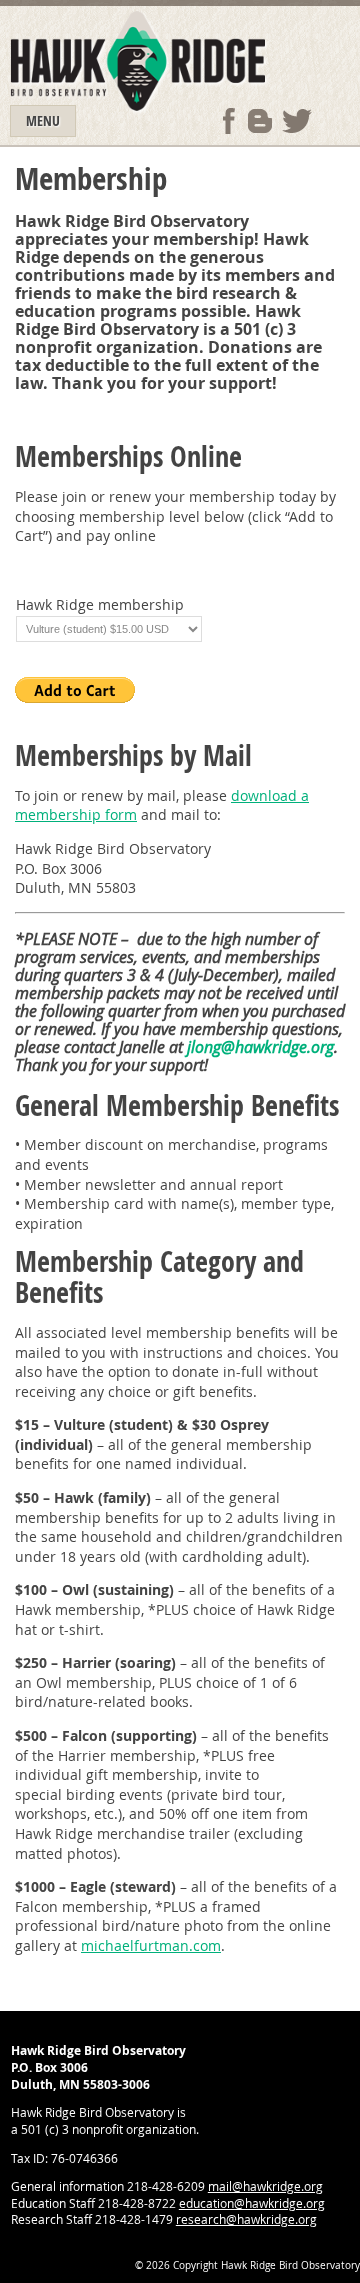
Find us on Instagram (334, 121)
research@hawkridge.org (246, 2219)
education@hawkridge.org (252, 2203)
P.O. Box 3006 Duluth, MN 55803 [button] (75, 878)
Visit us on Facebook (229, 121)
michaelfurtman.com (151, 1945)
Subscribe (260, 121)
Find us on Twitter (297, 121)
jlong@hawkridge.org (260, 1047)
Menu (43, 120)
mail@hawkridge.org (265, 2186)
